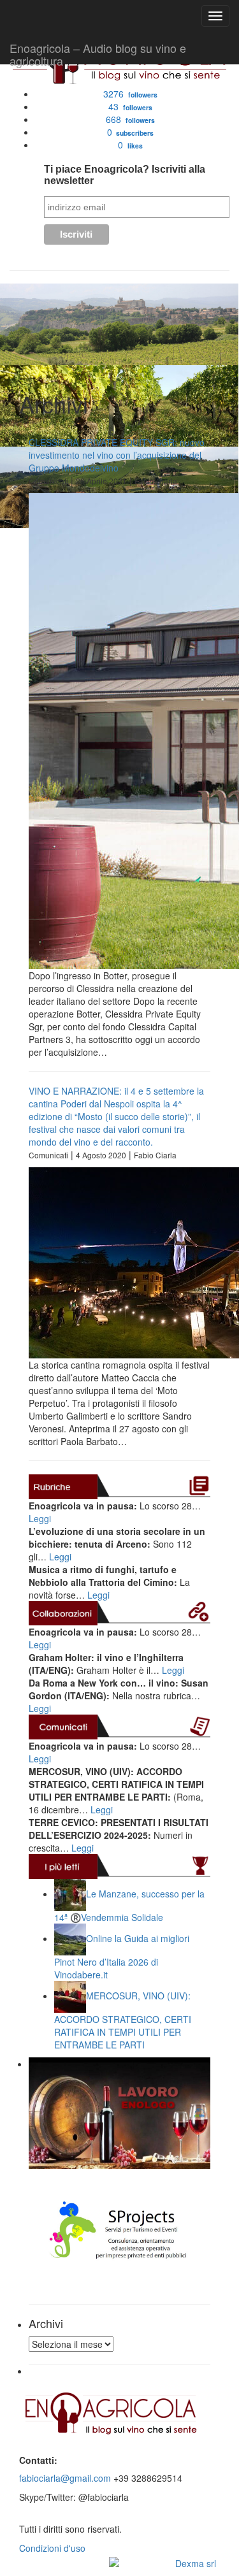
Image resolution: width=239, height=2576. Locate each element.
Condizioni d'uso (52, 2548)
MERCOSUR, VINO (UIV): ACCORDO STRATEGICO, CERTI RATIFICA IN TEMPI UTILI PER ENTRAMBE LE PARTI (123, 2020)
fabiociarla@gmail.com (65, 2478)
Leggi (40, 1518)
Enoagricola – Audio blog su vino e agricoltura (98, 52)
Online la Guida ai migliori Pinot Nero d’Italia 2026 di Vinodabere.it (122, 1956)
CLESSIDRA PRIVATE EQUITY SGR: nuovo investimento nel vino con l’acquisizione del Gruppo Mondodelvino (117, 455)
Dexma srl (196, 2563)
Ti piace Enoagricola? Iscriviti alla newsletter (125, 175)
